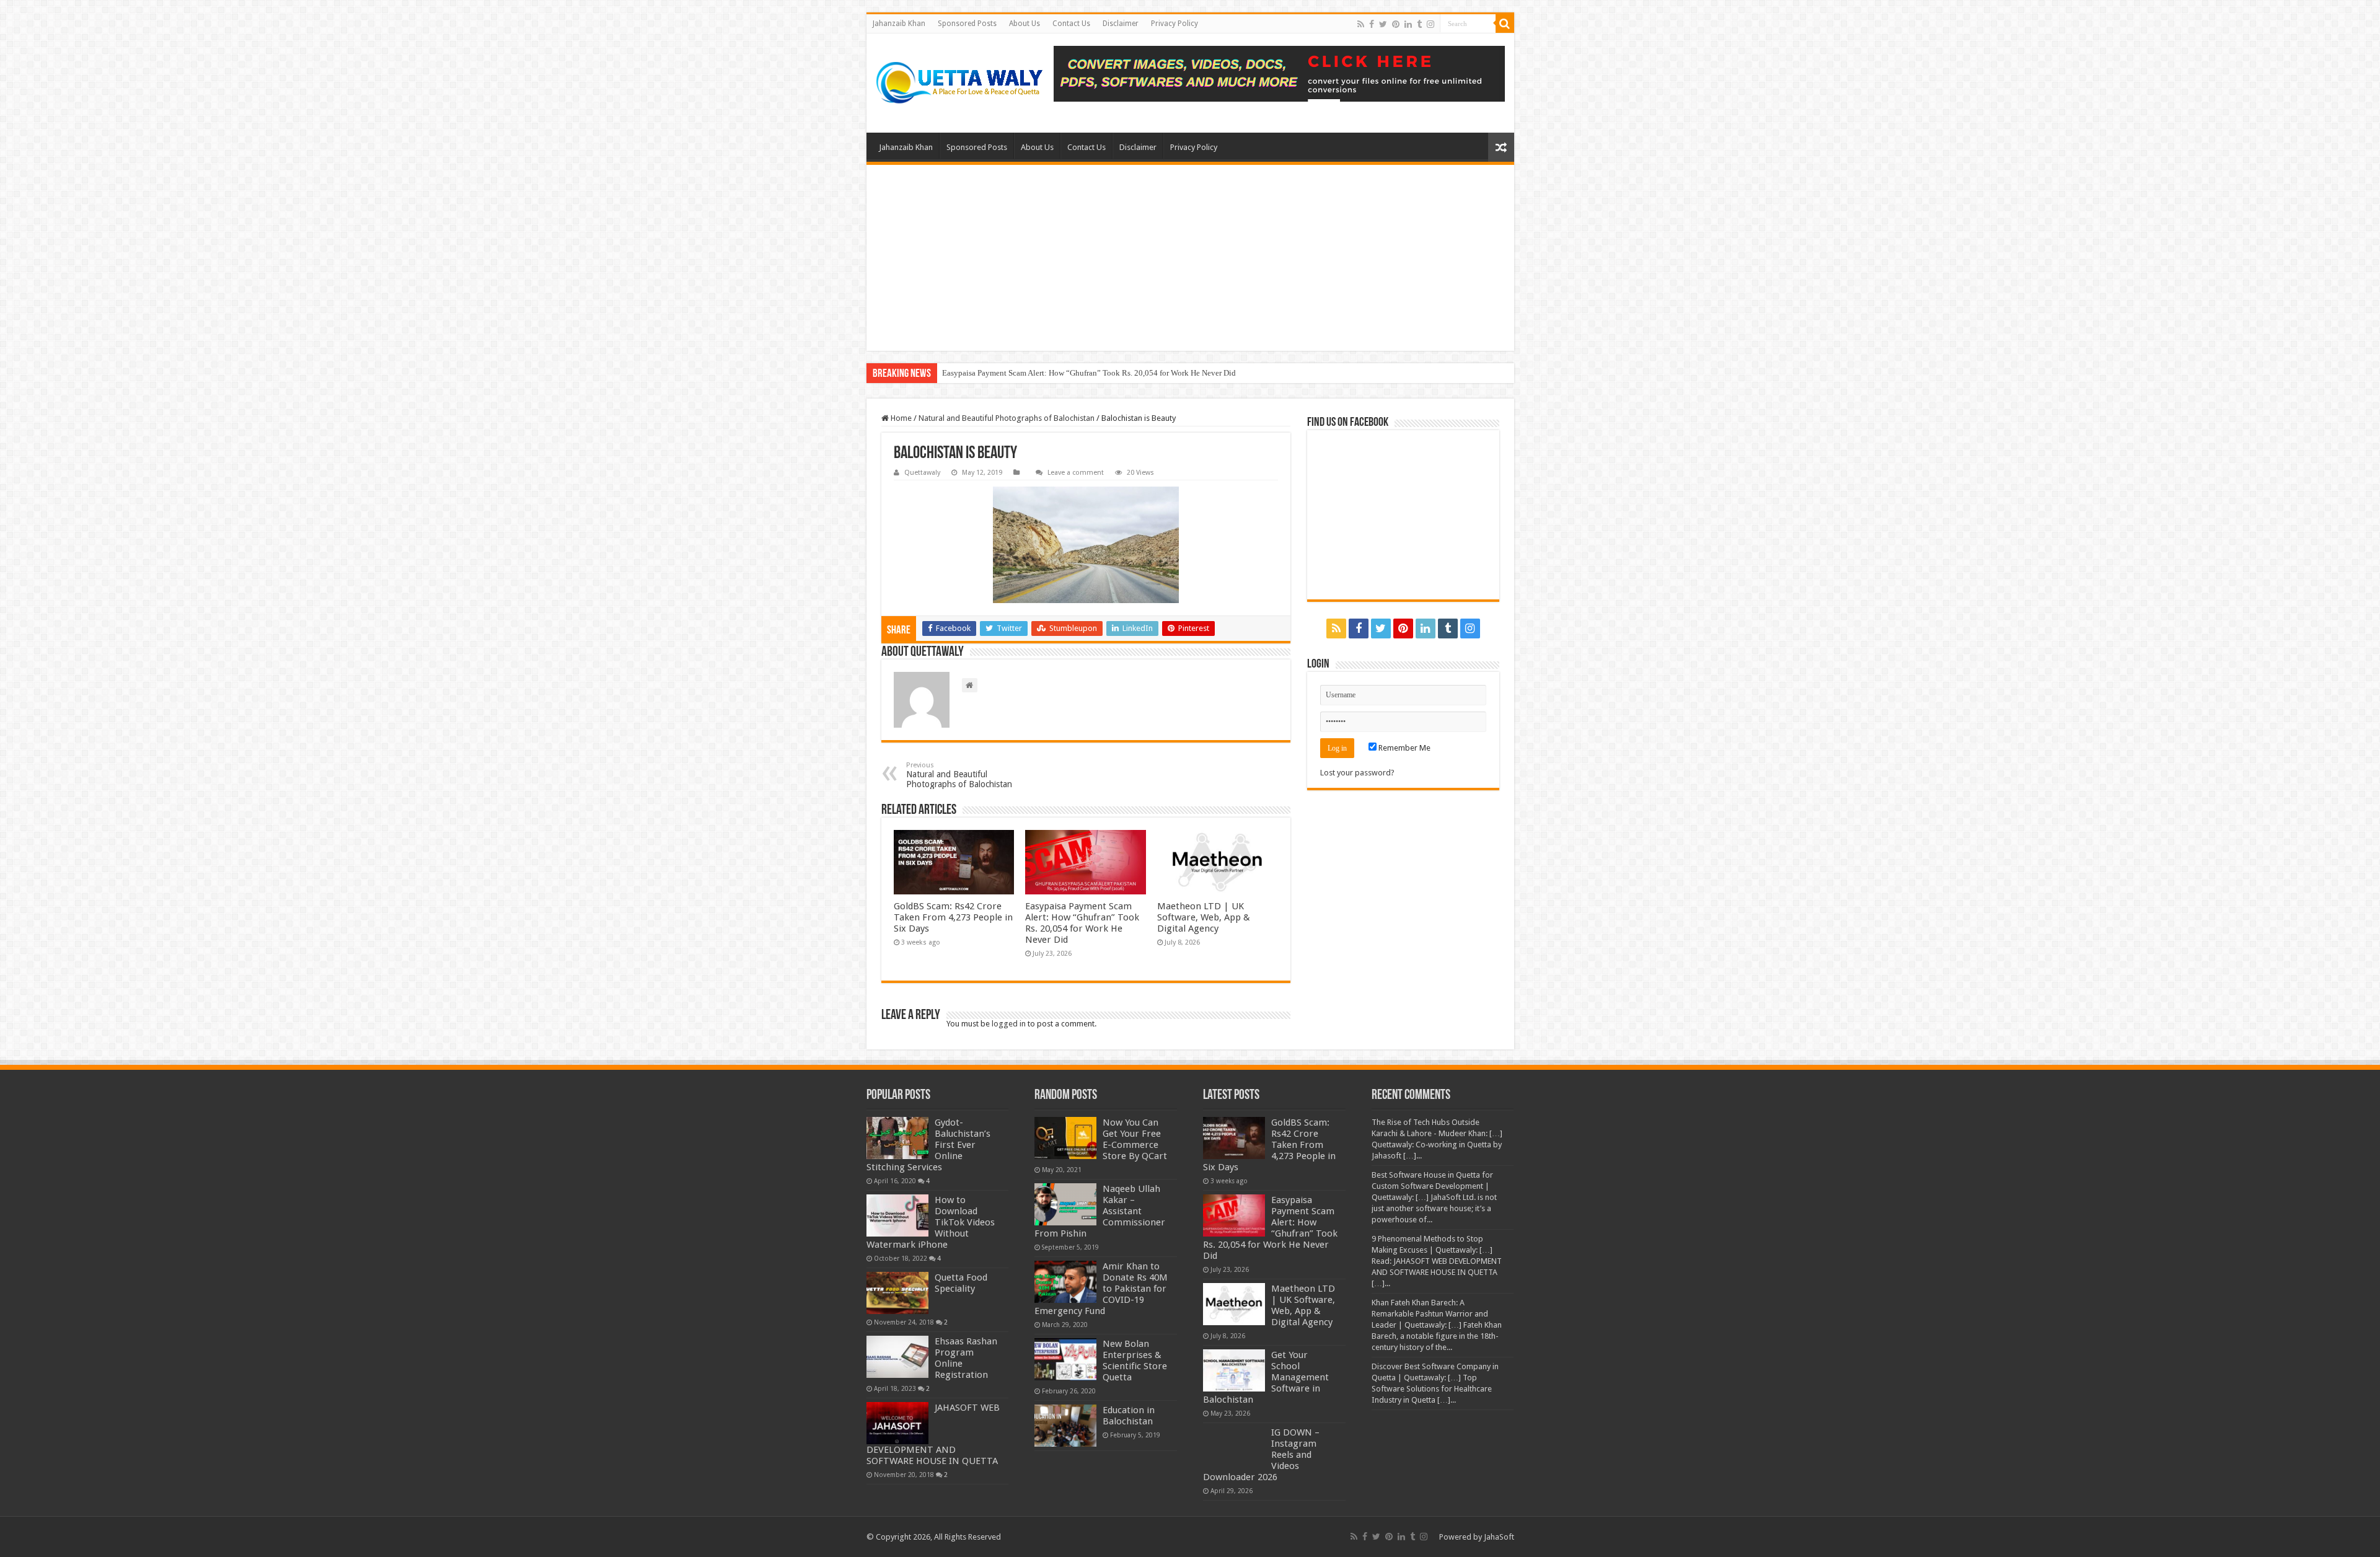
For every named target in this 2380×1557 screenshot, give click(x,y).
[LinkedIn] (1408, 24)
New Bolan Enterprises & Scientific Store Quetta (1135, 1361)
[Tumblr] (1419, 24)
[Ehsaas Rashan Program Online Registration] (897, 1357)
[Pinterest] (1396, 24)
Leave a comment (1076, 473)
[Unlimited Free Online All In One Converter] (1279, 74)
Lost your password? (1357, 773)
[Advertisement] (1190, 258)
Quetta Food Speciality (961, 1283)
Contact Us (1071, 24)
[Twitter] (1383, 24)
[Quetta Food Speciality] (897, 1293)
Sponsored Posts (967, 24)
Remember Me (1404, 748)
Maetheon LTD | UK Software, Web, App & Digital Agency (1204, 917)
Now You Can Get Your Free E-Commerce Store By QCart (1135, 1139)
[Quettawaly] (960, 83)
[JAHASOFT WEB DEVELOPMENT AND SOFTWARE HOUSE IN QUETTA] (897, 1423)
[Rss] (1361, 24)
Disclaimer (1121, 24)
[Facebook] (1372, 24)
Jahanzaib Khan (899, 24)
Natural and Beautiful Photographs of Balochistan (1007, 418)
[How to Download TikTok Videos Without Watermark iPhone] (897, 1215)
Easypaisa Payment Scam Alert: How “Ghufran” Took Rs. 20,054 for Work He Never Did (1089, 373)
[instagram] (1430, 24)
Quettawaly (922, 473)
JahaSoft (1499, 1537)
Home (900, 418)
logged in (1009, 1024)
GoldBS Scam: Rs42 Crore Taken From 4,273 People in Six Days (953, 917)
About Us (1025, 24)
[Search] (1505, 24)
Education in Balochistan (1129, 1416)
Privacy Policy (1175, 24)
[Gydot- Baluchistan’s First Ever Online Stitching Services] (897, 1138)
